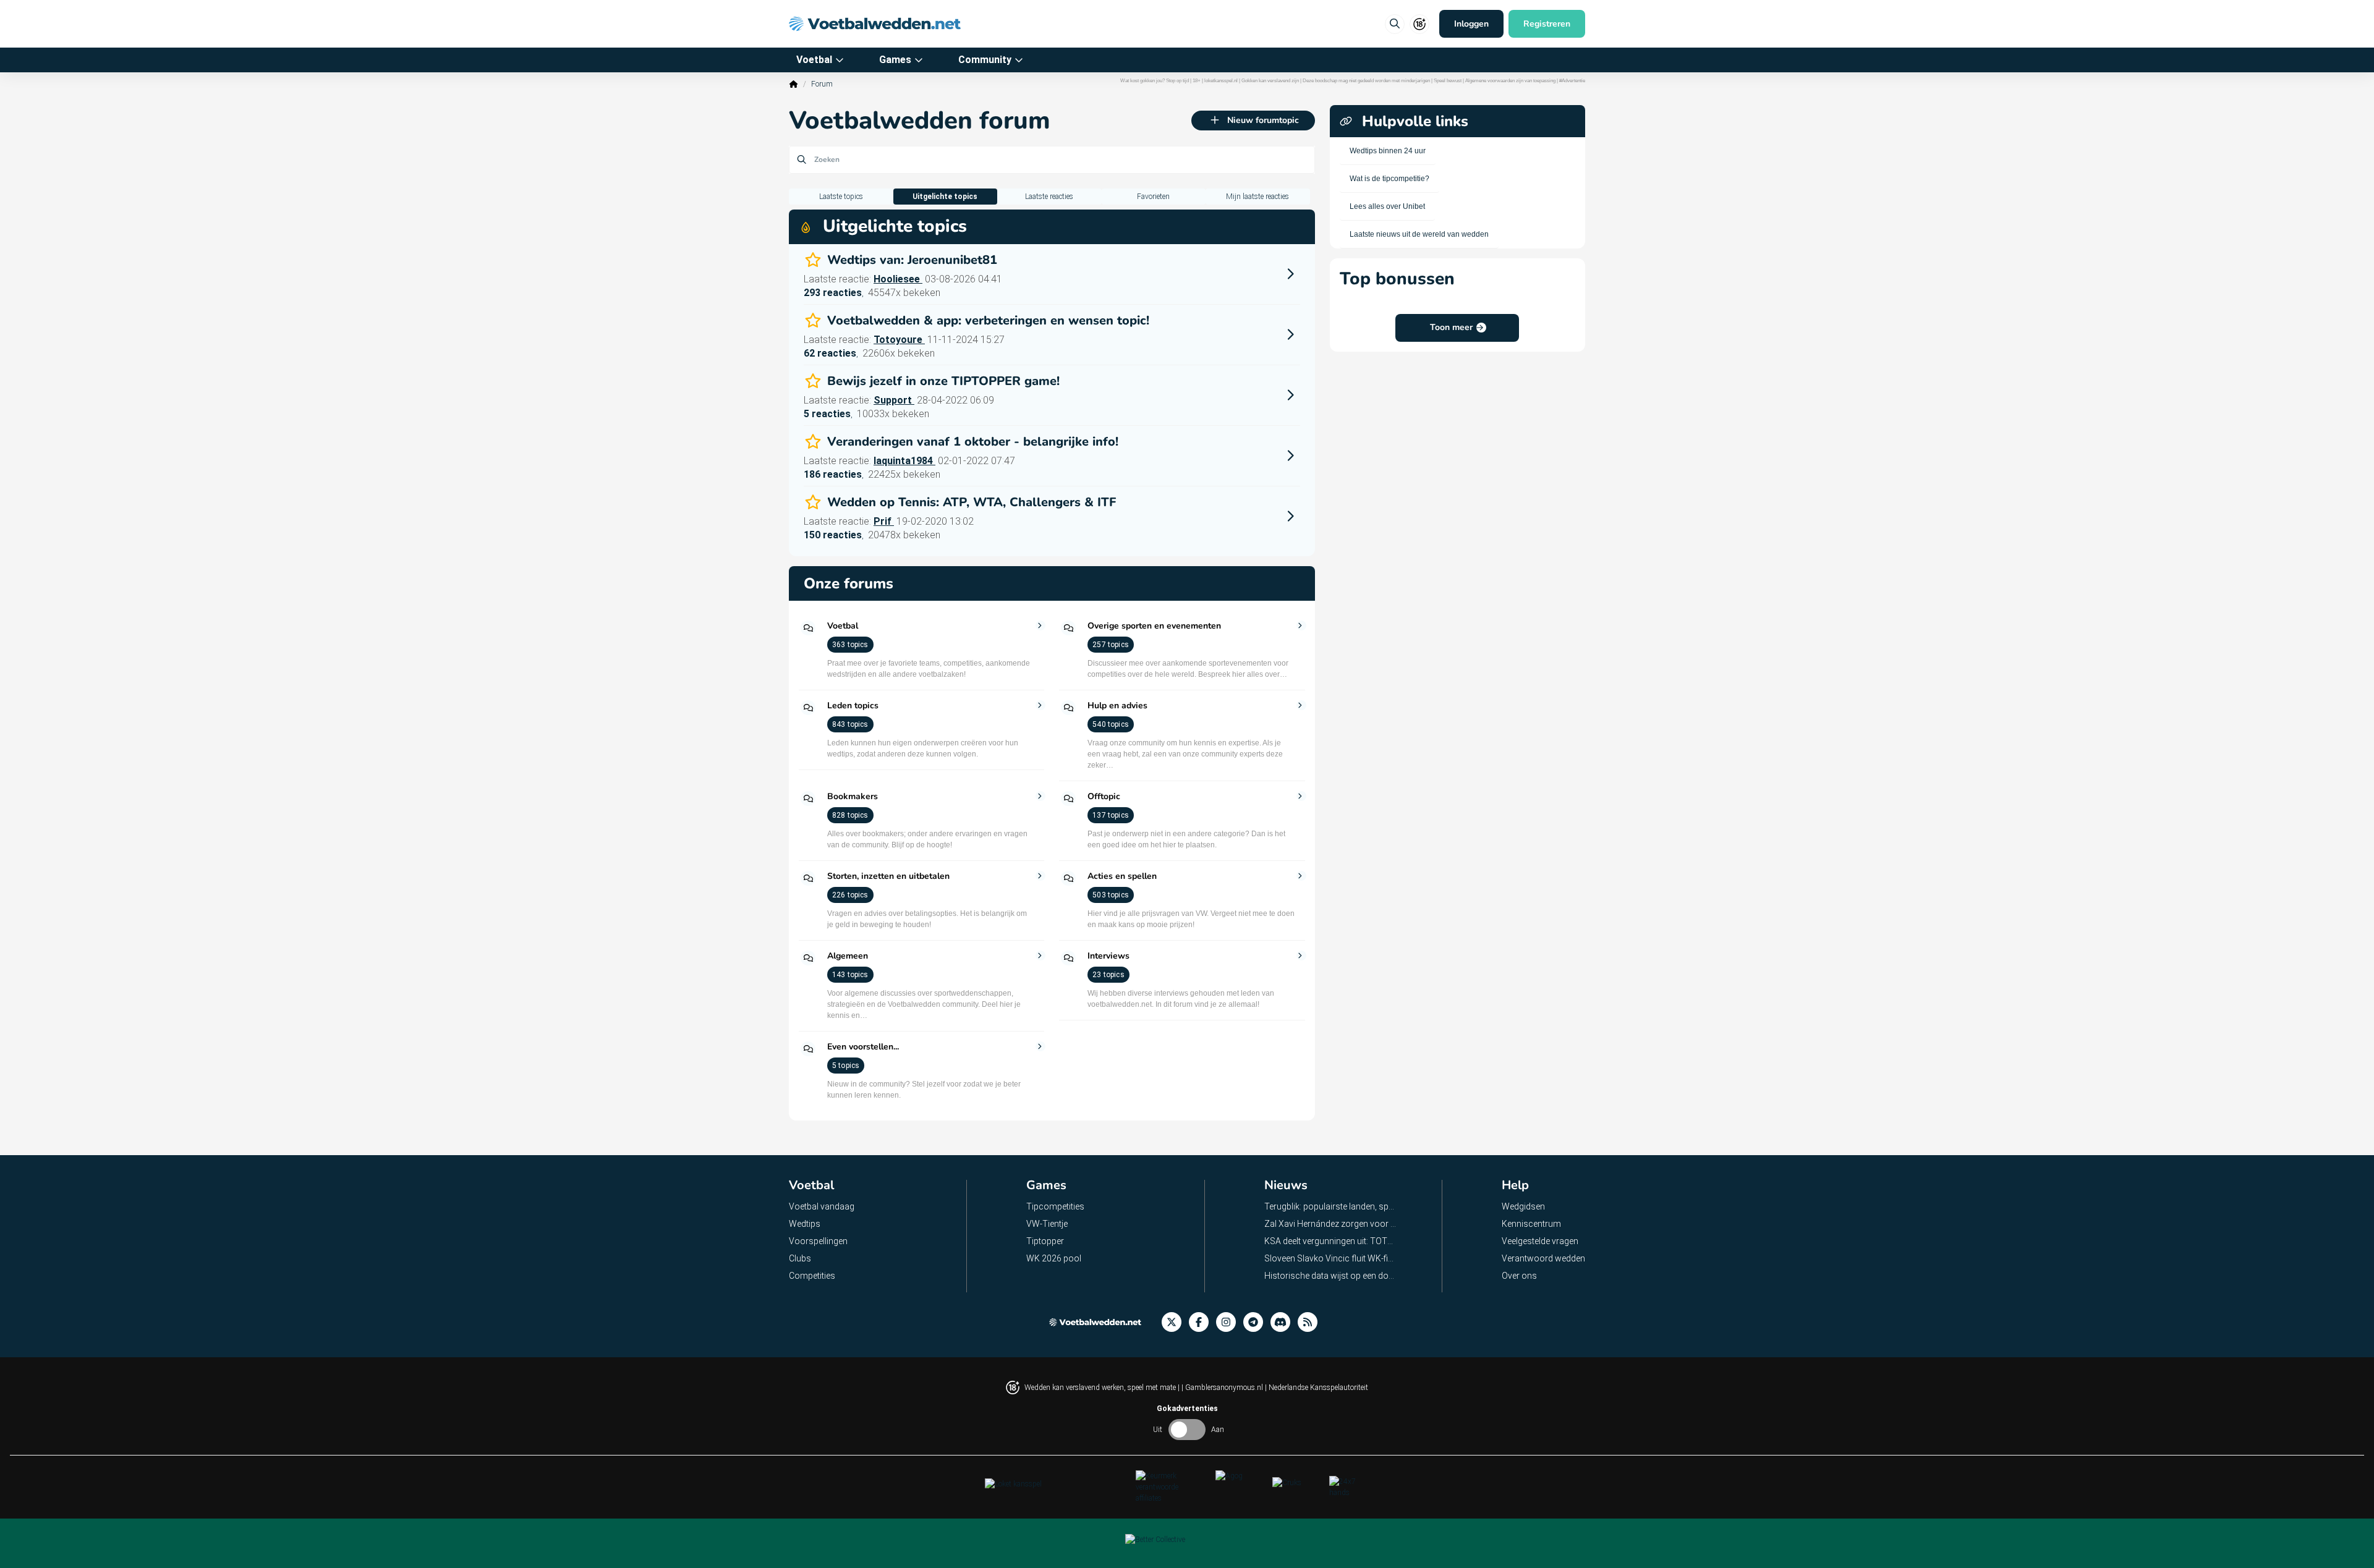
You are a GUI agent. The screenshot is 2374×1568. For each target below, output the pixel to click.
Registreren (1547, 24)
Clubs (800, 1258)
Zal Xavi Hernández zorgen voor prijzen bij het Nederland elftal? (1331, 1224)
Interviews (1108, 956)
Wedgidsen (1523, 1206)
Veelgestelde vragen (1540, 1241)
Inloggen (1471, 24)
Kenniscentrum (1531, 1224)
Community (985, 60)
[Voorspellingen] (1311, 1322)
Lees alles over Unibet (1387, 206)
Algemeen (848, 956)
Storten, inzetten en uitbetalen (888, 876)
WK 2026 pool (1054, 1258)
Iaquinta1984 (904, 461)
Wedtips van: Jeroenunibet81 (912, 260)
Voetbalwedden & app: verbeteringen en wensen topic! (988, 321)
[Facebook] (1202, 1322)
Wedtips (805, 1224)
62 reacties (830, 353)
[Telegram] (1257, 1322)
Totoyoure (899, 340)
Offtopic (1104, 797)
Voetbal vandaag (822, 1206)
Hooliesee (898, 279)
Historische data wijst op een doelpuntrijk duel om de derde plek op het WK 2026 (1331, 1276)
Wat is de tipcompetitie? (1389, 179)
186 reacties (833, 474)
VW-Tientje (1047, 1224)
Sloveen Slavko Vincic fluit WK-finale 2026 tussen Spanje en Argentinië (1331, 1258)
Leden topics (853, 706)
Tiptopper (1045, 1241)
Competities (812, 1276)
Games (895, 60)
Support (894, 400)
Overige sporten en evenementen (1154, 626)
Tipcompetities (1055, 1206)
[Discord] (1284, 1322)
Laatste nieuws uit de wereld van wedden (1419, 234)
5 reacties (827, 414)
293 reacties (833, 293)
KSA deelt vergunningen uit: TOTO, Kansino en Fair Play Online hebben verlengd (1331, 1241)
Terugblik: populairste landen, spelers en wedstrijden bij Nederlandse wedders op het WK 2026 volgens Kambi (1331, 1206)
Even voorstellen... (863, 1047)
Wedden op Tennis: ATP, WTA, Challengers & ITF (972, 502)
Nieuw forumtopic (1263, 120)
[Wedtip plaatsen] (1395, 24)
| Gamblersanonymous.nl (1223, 1388)
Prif (884, 521)
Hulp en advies (1117, 706)
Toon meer (1451, 327)
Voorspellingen (818, 1241)
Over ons (1519, 1276)
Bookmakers (853, 797)
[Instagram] (1230, 1322)
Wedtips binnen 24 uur (1388, 151)
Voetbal (814, 60)
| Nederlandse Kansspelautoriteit (1317, 1388)
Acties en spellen (1122, 876)
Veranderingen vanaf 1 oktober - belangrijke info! (973, 442)
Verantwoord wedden (1543, 1258)
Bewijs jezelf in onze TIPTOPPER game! (943, 381)
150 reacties (833, 535)
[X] (1175, 1322)
